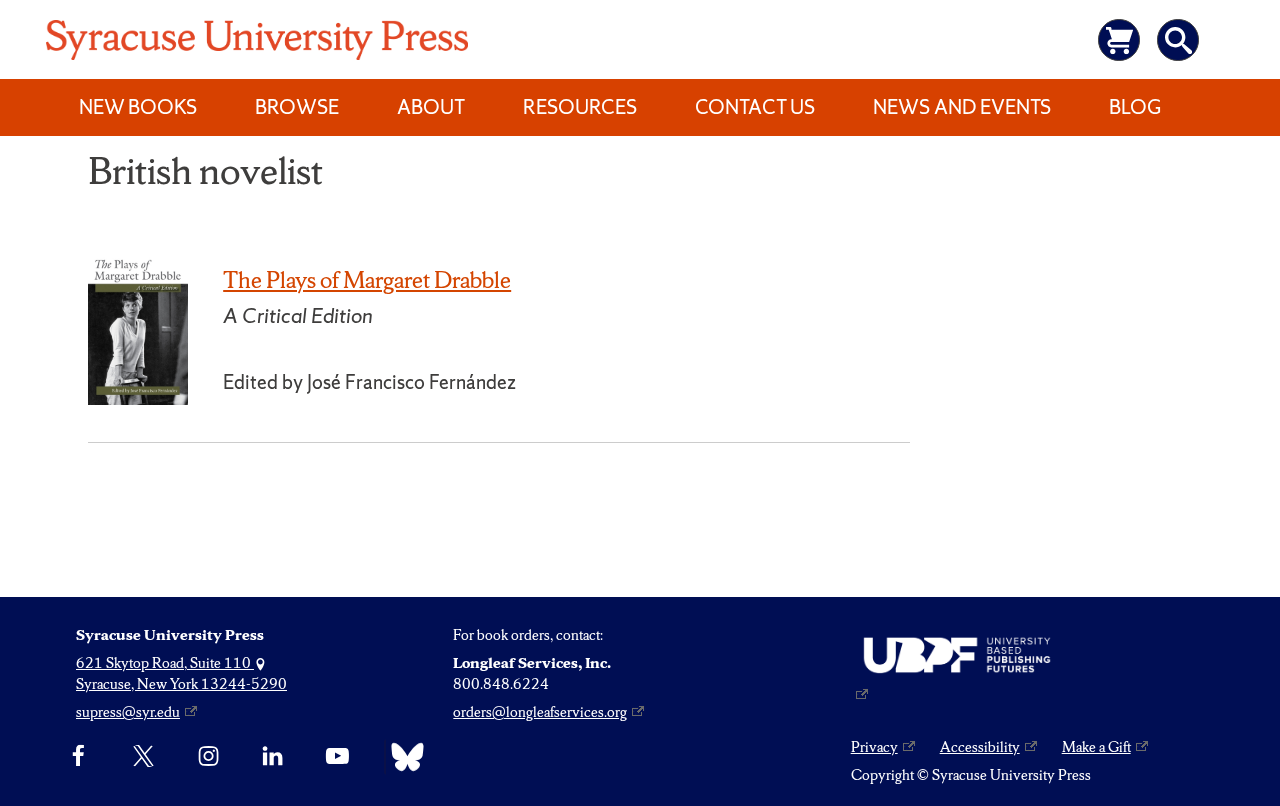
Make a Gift (1096, 747)
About (431, 107)
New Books (138, 107)
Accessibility (980, 747)
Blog (1135, 107)
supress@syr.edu (128, 712)
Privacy (874, 747)
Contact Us (755, 107)
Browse (297, 107)
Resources (580, 107)
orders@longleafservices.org (540, 712)
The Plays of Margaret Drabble (367, 280)
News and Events (962, 107)
